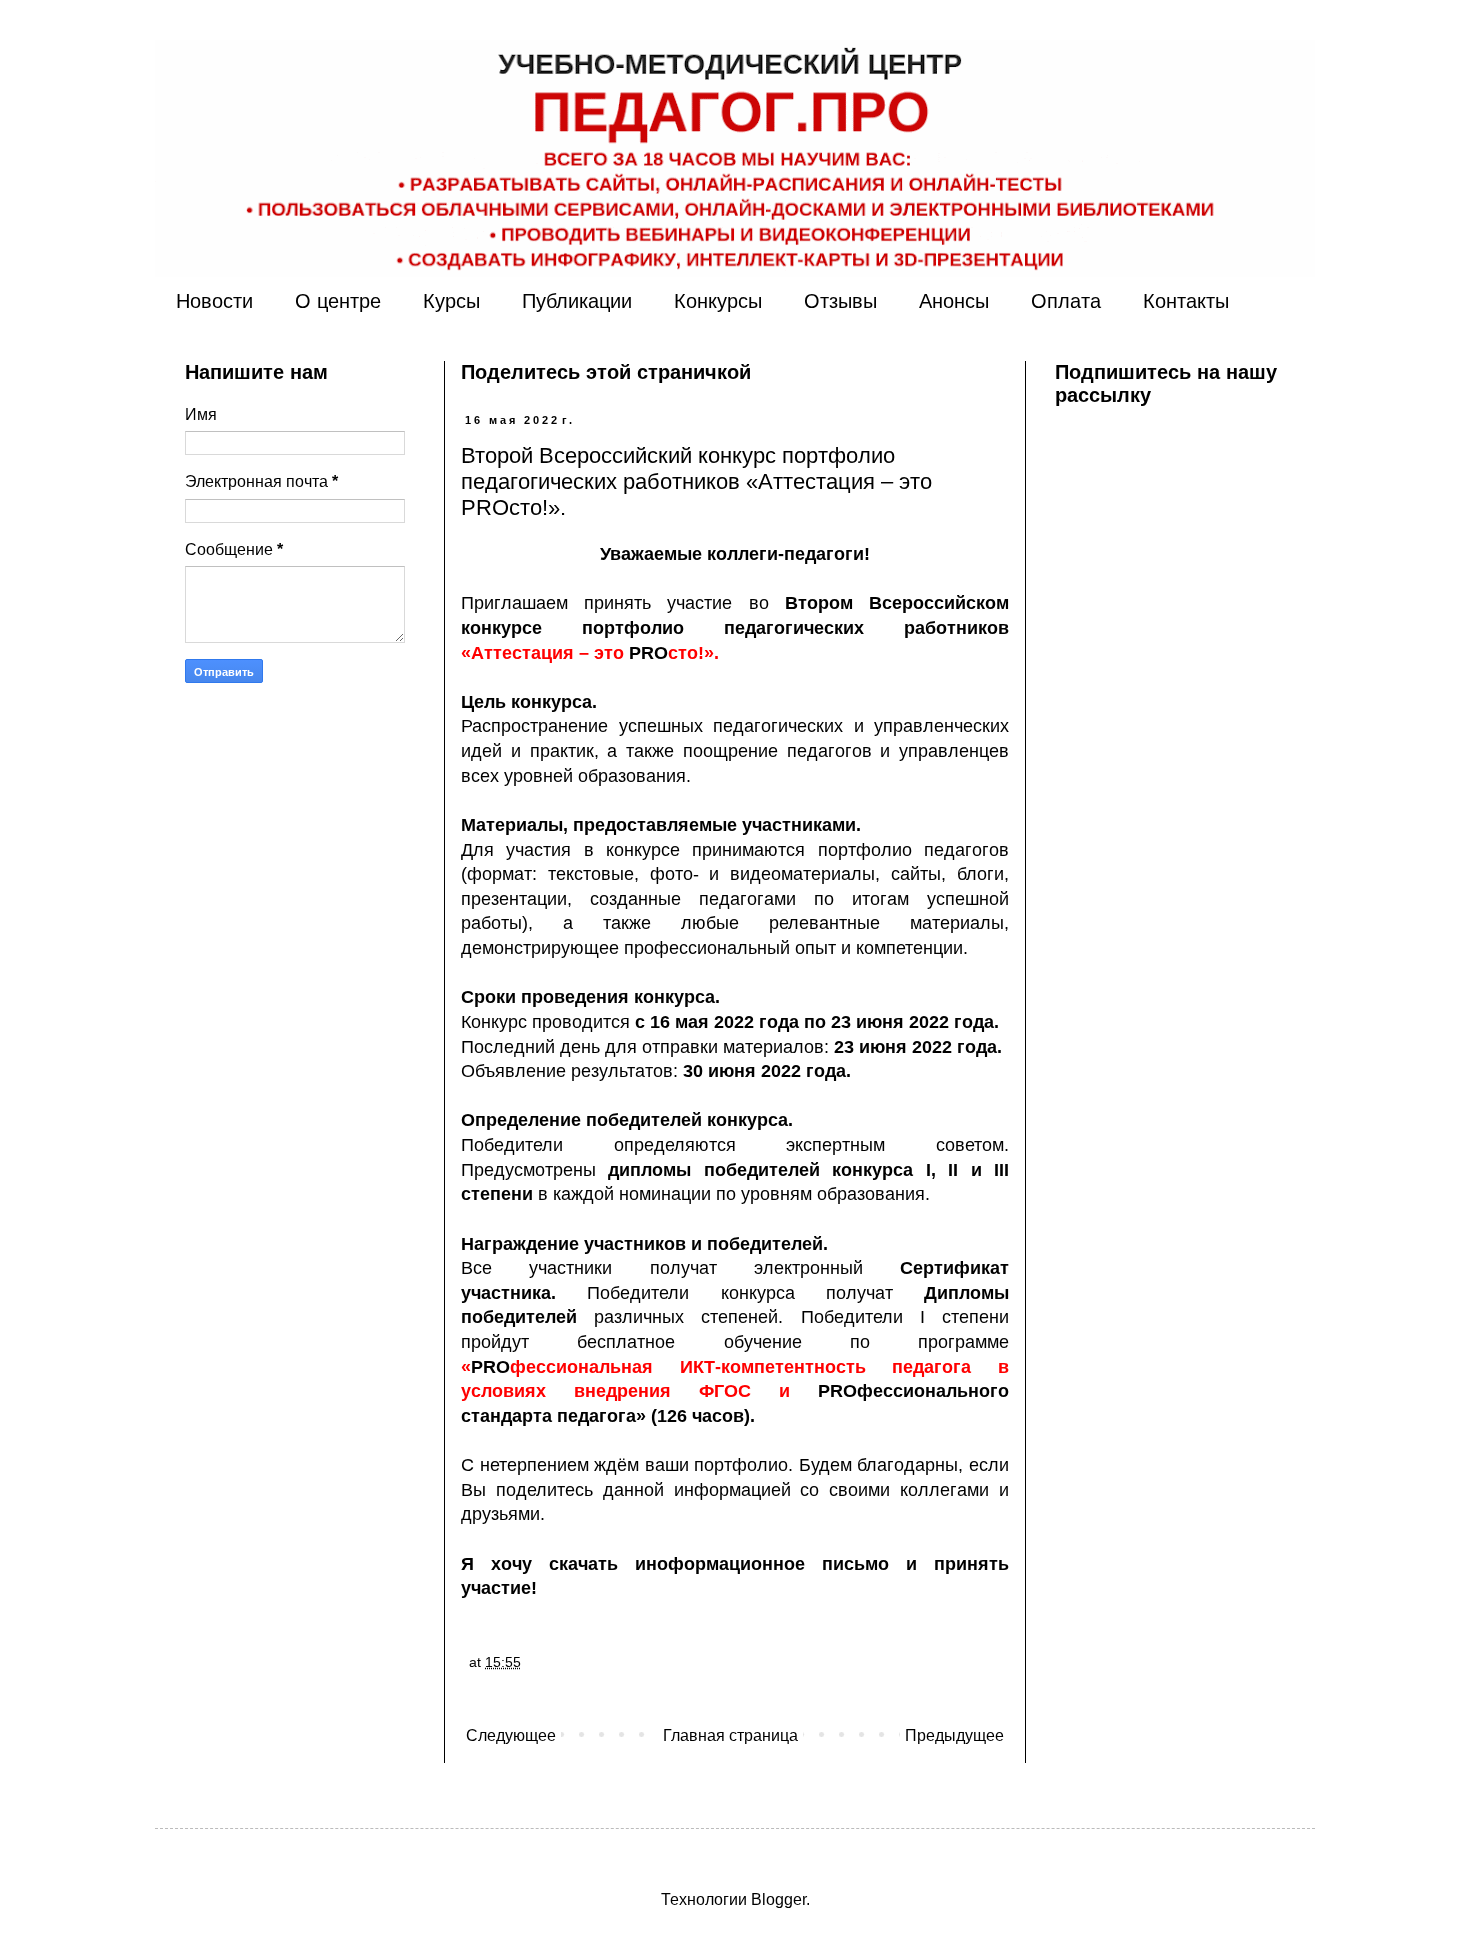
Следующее (511, 1735)
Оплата (1066, 301)
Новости (214, 301)
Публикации (577, 301)
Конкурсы (718, 301)
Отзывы (840, 301)
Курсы (451, 301)
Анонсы (954, 301)
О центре (338, 301)
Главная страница (730, 1735)
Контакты (1186, 301)
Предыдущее (954, 1735)
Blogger (778, 1899)
